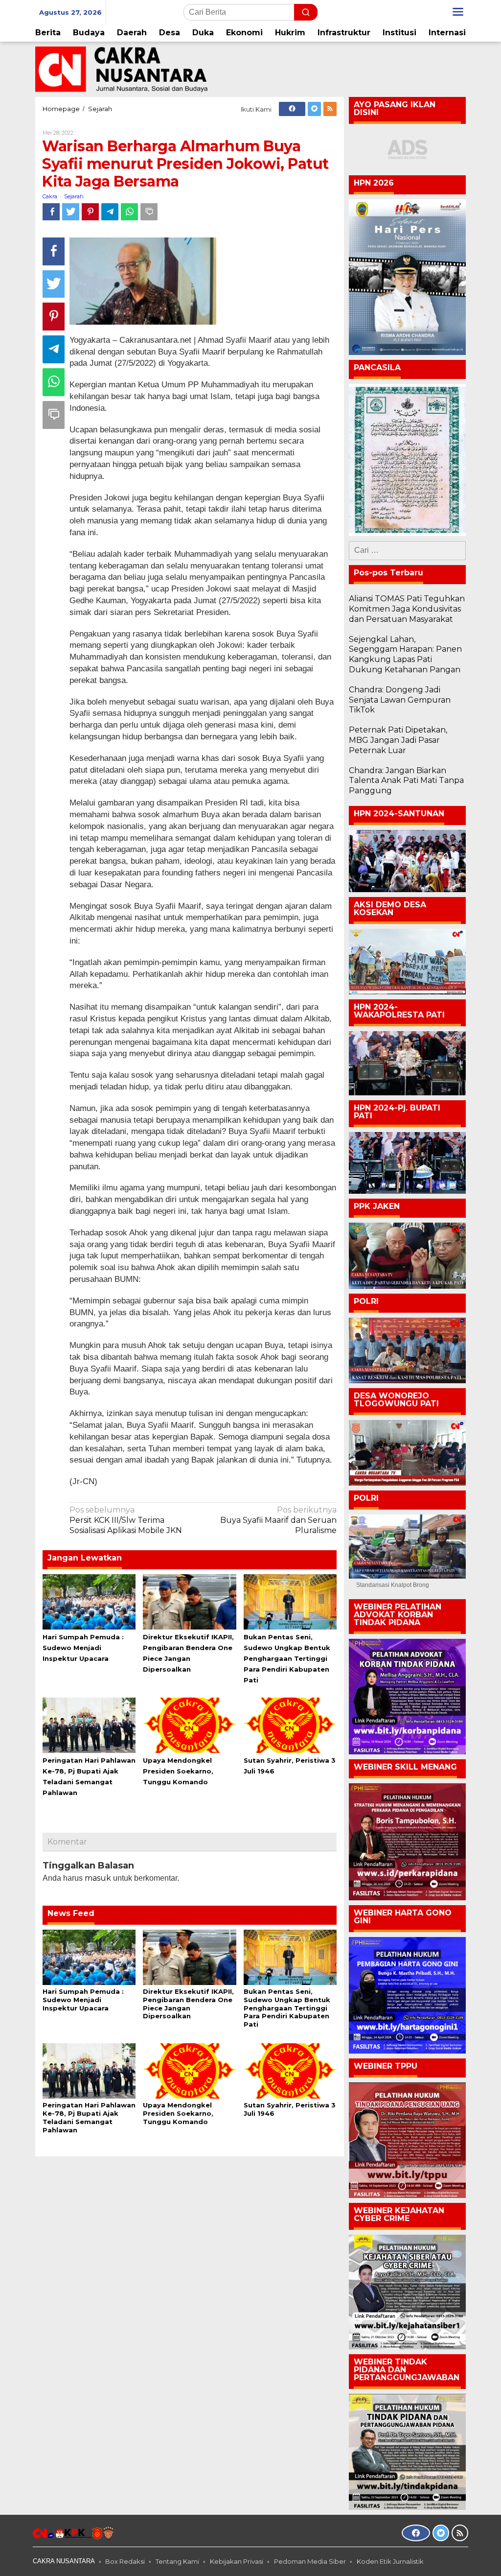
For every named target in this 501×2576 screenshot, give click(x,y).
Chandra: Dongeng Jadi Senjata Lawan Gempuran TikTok (400, 700)
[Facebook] (292, 109)
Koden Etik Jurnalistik (390, 2561)
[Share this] (51, 212)
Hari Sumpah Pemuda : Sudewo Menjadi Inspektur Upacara (83, 1648)
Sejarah (74, 196)
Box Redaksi (125, 2561)
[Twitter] (314, 109)
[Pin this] (90, 212)
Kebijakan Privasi (237, 2561)
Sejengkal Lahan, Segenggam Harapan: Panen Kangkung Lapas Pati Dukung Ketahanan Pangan (405, 654)
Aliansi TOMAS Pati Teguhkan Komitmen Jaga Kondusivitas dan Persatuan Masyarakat (407, 609)
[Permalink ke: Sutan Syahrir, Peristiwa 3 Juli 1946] (290, 1725)
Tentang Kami (177, 2561)
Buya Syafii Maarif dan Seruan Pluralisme (278, 1520)
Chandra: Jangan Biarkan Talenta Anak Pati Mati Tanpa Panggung (406, 781)
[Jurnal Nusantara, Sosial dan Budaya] (121, 69)
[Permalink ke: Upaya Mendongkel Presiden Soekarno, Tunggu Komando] (189, 1725)
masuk (98, 1878)
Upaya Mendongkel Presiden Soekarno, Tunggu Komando (178, 1771)
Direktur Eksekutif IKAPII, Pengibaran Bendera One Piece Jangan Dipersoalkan (188, 2004)
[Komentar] (149, 212)
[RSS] (330, 109)
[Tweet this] (71, 212)
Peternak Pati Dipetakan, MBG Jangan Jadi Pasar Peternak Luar (398, 740)
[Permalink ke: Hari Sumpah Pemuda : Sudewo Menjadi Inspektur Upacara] (89, 1601)
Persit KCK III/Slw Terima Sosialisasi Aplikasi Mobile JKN (126, 1520)
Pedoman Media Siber (310, 2561)
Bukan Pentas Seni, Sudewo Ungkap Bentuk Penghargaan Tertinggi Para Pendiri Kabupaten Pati (287, 1658)
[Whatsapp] (129, 212)
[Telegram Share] (110, 212)
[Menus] (458, 12)
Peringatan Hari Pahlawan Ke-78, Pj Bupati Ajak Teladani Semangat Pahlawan (89, 2117)
